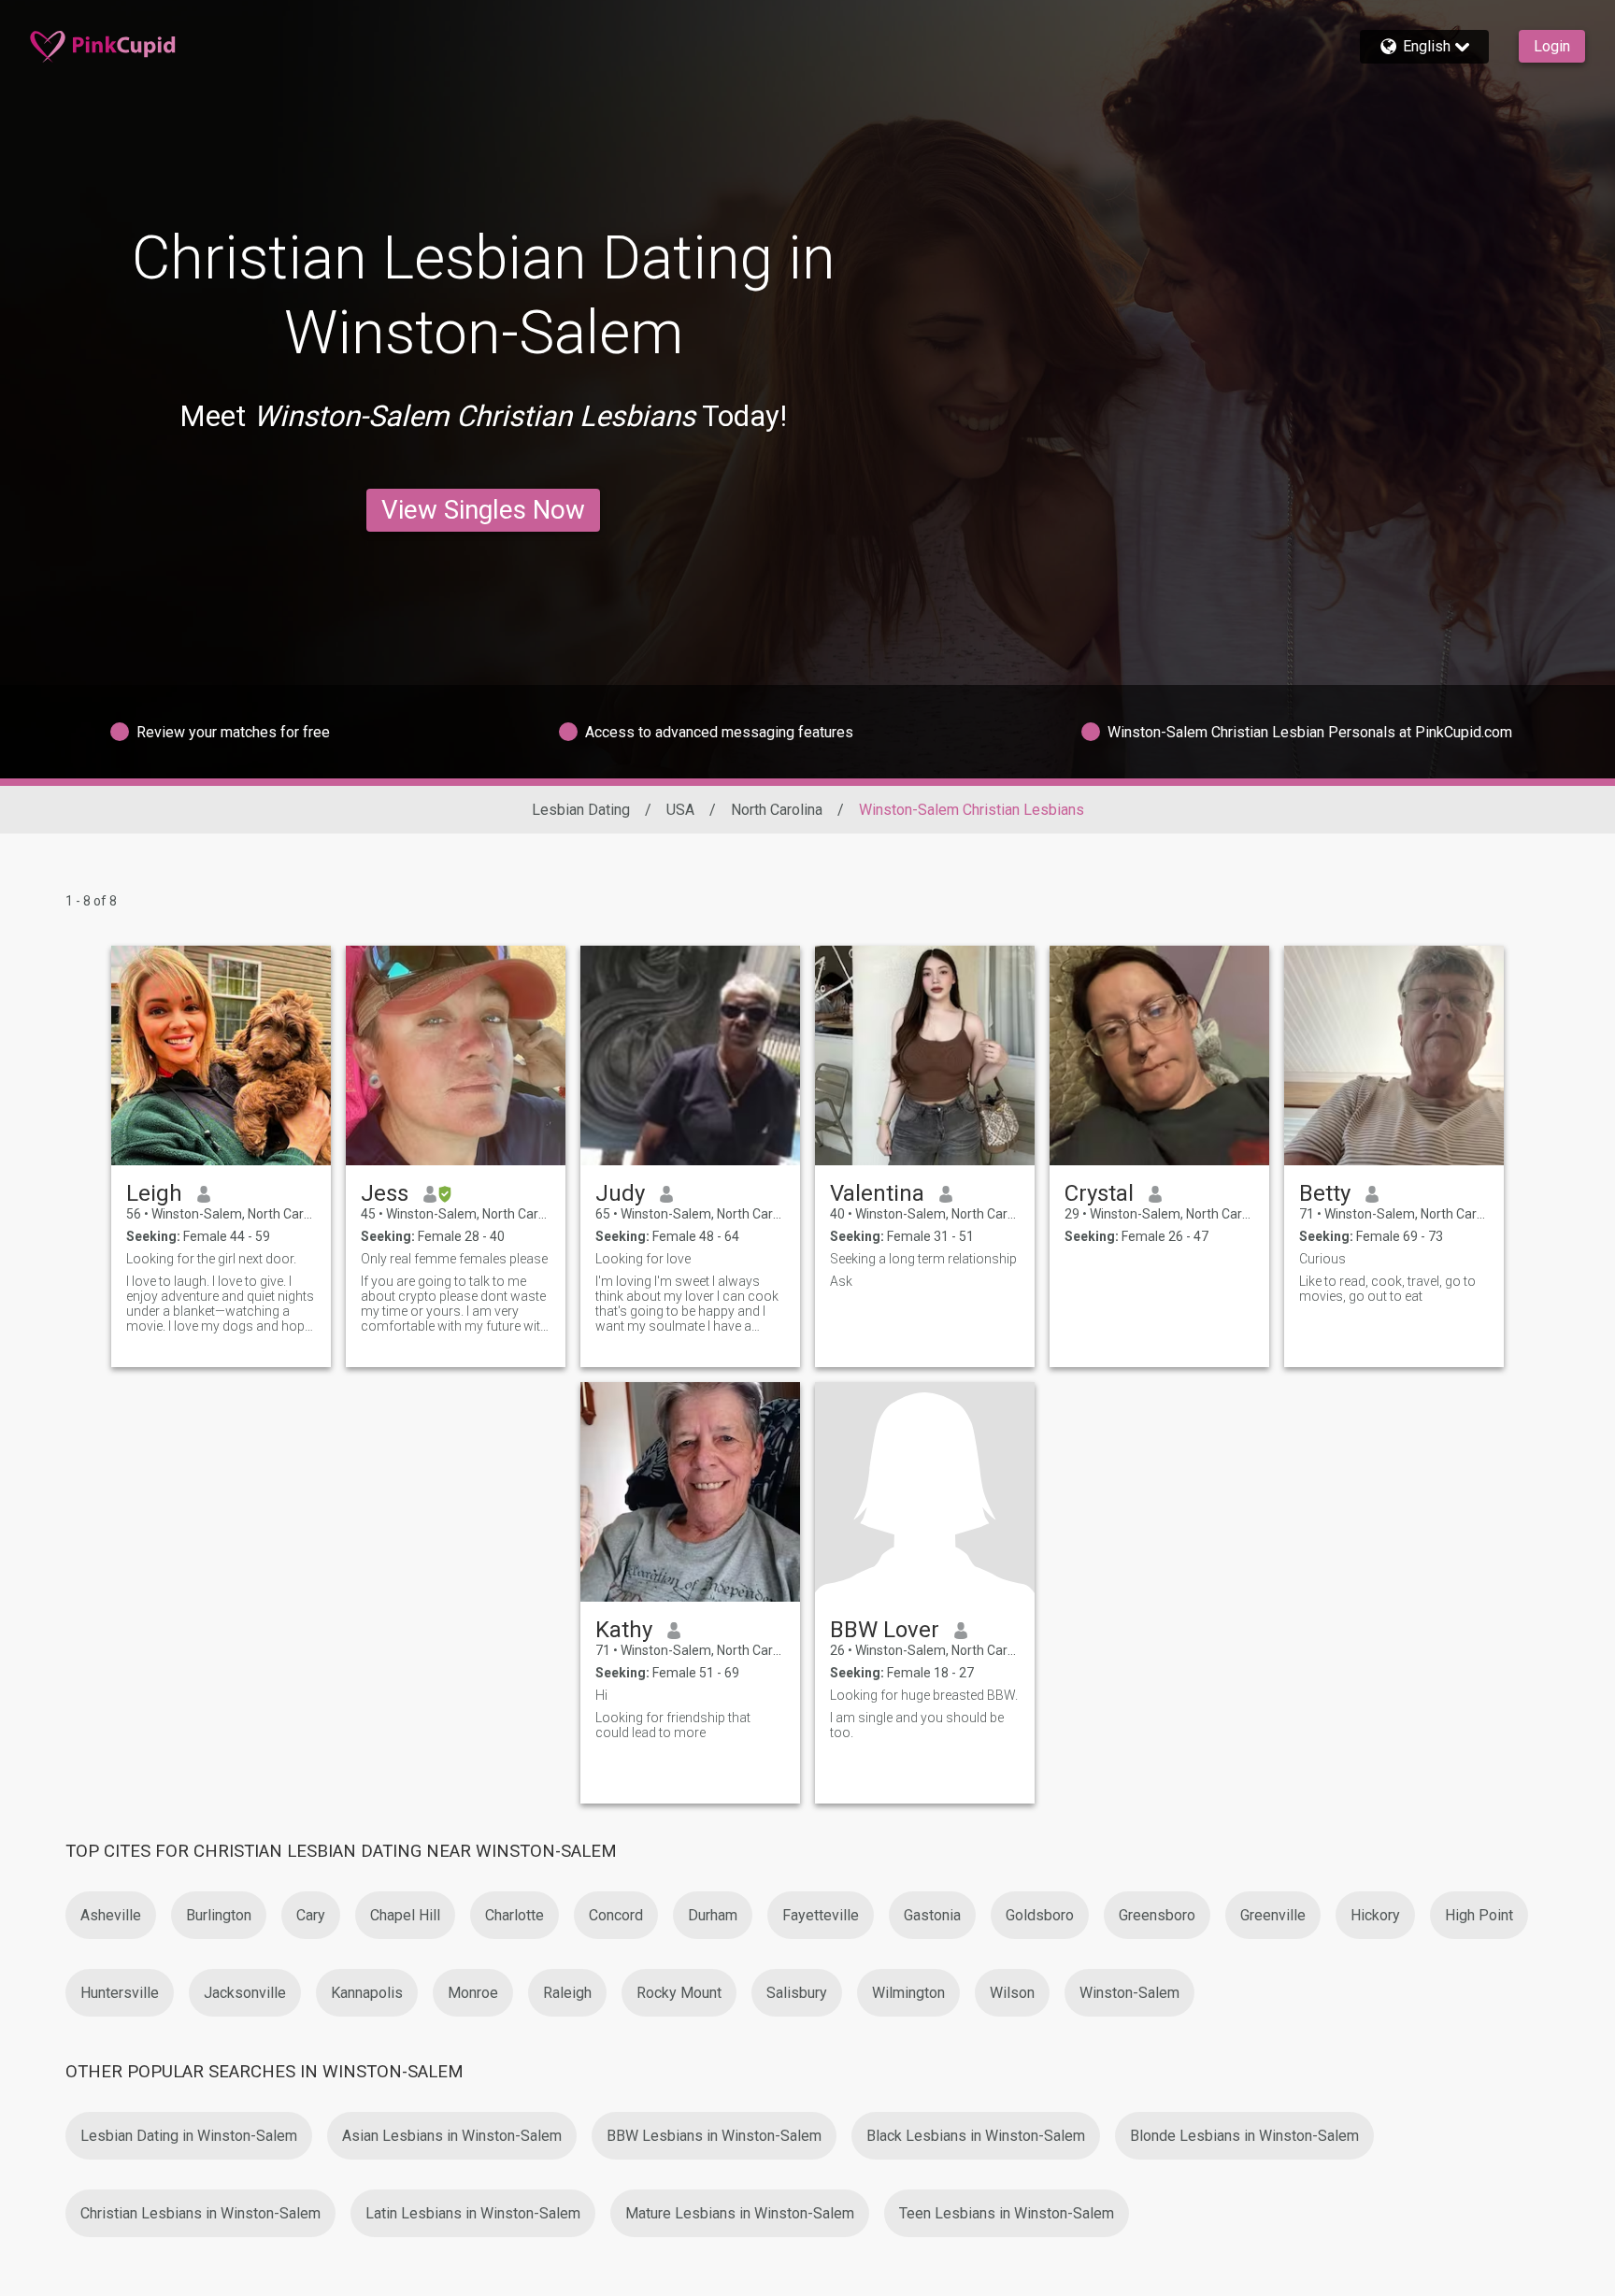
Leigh (154, 1193)
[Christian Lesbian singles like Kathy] (690, 1492)
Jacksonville (245, 1993)
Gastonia (932, 1915)
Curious (1322, 1259)
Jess (385, 1193)
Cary (311, 1915)
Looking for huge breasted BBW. (924, 1695)
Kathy (624, 1630)
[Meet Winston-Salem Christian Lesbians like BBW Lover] (925, 1492)
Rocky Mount (679, 1993)
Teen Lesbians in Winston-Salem (1007, 2213)
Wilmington (908, 1993)
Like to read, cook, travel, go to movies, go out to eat (1387, 1289)
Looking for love (643, 1259)
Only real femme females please (454, 1259)
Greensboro (1157, 1915)
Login (1552, 46)
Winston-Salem (1129, 1993)
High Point (1479, 1915)
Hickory (1375, 1915)
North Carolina (777, 810)
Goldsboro (1040, 1915)
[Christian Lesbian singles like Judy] (690, 1055)
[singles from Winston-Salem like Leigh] (221, 1055)
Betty (1325, 1193)
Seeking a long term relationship (923, 1259)
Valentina (877, 1193)
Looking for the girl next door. (211, 1259)
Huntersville (120, 1993)
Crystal (1099, 1193)
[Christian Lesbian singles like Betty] (1394, 1055)
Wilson (1012, 1993)
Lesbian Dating (581, 810)
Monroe (473, 1993)
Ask (841, 1281)
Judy (620, 1193)
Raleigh (567, 1993)
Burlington (219, 1915)
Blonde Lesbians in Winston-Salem (1244, 2136)
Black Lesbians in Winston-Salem (976, 2136)
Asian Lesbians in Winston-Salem (452, 2136)
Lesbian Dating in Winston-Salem (189, 2136)
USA (680, 810)
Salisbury (797, 1993)
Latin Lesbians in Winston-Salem (473, 2213)
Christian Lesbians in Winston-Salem (200, 2213)
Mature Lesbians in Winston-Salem (740, 2213)
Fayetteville (821, 1915)
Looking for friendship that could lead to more (673, 1725)
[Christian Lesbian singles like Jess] (456, 1055)
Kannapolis (367, 1993)
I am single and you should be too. (917, 1725)
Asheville (111, 1915)
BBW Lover (885, 1630)
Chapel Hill (405, 1915)
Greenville (1273, 1915)
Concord (616, 1915)
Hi (601, 1695)
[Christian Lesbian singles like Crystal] (1159, 1055)
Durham (713, 1915)
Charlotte (515, 1915)
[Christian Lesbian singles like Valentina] (925, 1055)
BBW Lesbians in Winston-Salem (714, 2136)
